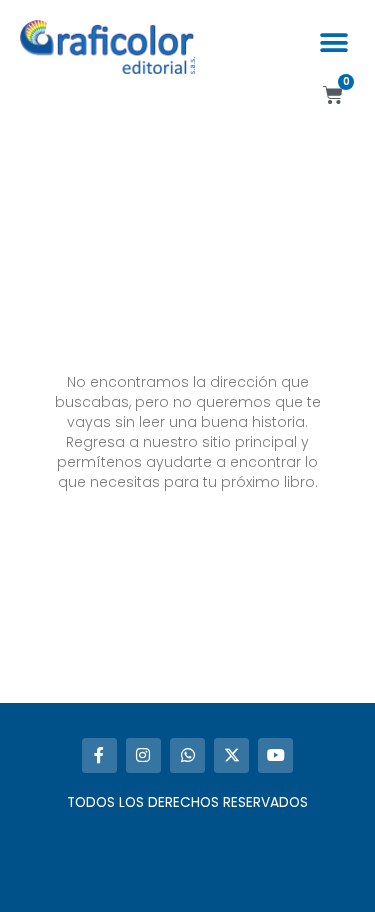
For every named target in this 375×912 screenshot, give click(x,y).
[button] (333, 42)
